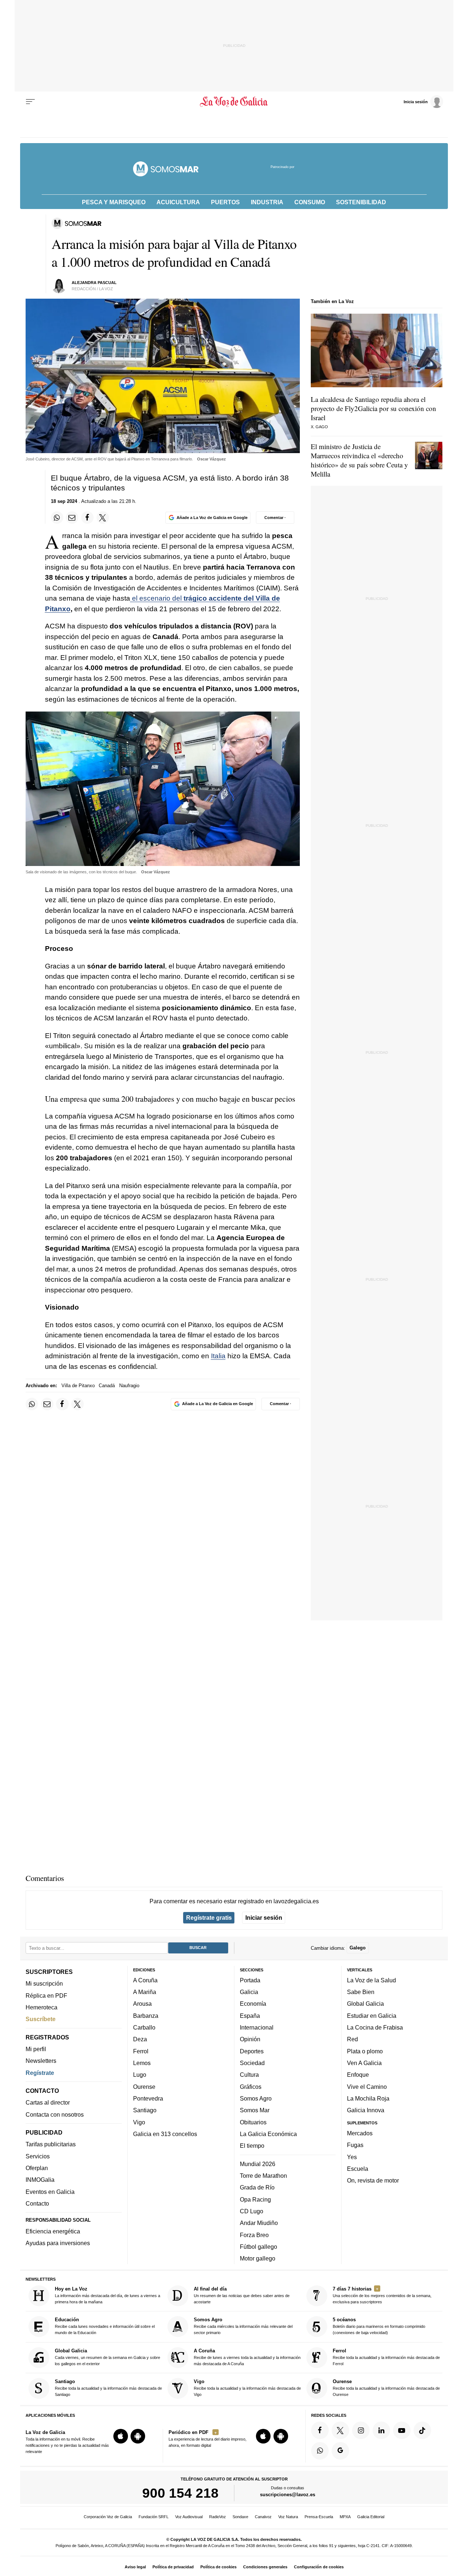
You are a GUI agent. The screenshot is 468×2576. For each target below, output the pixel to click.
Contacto (37, 2203)
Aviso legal (135, 2567)
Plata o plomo (365, 2051)
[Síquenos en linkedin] (381, 2430)
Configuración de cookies (319, 2567)
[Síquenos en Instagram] (361, 2430)
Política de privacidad (173, 2567)
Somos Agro (256, 2098)
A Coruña (145, 1980)
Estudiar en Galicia (372, 2016)
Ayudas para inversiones (58, 2243)
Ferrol (141, 2051)
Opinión (250, 2039)
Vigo (139, 2122)
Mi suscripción (44, 1983)
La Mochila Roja (368, 2098)
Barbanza (146, 2016)
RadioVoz (218, 2517)
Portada (250, 1980)
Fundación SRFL (154, 2517)
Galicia (249, 1992)
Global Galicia (365, 2004)
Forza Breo (254, 2235)
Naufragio (129, 1386)
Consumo (310, 202)
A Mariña (145, 1992)
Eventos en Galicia (50, 2192)
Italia (218, 1356)
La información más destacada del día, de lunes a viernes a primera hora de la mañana (107, 2295)
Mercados (360, 2133)
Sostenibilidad (361, 202)
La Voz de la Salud (371, 1980)
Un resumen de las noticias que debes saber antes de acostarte (242, 2295)
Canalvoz (263, 2517)
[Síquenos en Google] (340, 2451)
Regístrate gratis (209, 1918)
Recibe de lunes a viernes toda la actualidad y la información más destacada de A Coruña (247, 2357)
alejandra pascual (94, 283)
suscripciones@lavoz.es (288, 2495)
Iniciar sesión (264, 1918)
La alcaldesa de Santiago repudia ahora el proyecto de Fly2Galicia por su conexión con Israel (373, 408)
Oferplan (37, 2168)
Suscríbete (41, 2019)
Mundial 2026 (258, 2164)
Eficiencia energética (53, 2231)
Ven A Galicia (364, 2063)
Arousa (142, 2004)
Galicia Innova (366, 2110)
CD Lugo (252, 2211)
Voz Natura (288, 2517)
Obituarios (253, 2122)
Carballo (144, 2027)
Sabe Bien (361, 1992)
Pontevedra (148, 2098)
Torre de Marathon (263, 2176)
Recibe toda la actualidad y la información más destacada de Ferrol (386, 2357)
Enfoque (358, 2075)
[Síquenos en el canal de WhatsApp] (320, 2451)
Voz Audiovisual (189, 2517)
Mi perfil (36, 2049)
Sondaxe (240, 2517)
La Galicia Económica (268, 2134)
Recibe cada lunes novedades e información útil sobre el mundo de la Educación (105, 2326)
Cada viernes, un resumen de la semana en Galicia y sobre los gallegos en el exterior (107, 2357)
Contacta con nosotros (55, 2114)
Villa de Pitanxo (78, 1386)
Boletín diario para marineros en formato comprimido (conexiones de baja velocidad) (379, 2326)
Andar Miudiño (259, 2223)
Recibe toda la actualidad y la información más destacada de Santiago (108, 2388)
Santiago (145, 2110)
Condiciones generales (265, 2567)
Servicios (38, 2156)
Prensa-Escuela (319, 2517)
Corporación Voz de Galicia (108, 2517)
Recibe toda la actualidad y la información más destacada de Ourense (386, 2388)
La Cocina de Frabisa (375, 2027)
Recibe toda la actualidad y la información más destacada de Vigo (247, 2388)
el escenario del (157, 598)
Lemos (142, 2063)
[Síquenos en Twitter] (340, 2430)
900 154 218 (180, 2493)
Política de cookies (218, 2567)
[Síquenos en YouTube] (402, 2430)
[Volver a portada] (234, 102)
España (250, 2016)
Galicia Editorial (371, 2517)
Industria (267, 202)
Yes (352, 2157)
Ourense (144, 2086)
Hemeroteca (41, 2007)
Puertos (225, 202)
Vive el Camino (367, 2086)
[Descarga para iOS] (121, 2436)
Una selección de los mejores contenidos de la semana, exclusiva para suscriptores (382, 2295)
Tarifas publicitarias (51, 2144)
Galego (358, 1948)
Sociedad (252, 2063)
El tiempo (252, 2146)
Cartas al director (48, 2102)
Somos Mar (255, 2110)
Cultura (249, 2075)
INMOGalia (40, 2180)
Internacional (257, 2027)
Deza (140, 2039)
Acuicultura (178, 202)
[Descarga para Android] (138, 2436)
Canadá (107, 1386)
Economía (253, 2004)
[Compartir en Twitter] (103, 518)
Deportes (252, 2051)
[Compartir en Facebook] (87, 518)
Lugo (140, 2075)
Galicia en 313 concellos (165, 2134)
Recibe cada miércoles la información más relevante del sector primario (243, 2326)
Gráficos (251, 2086)
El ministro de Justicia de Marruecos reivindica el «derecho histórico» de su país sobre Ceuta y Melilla (359, 460)
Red (352, 2039)
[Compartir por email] (72, 518)
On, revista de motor (373, 2180)
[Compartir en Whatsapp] (57, 518)
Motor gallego (258, 2258)
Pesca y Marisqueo (114, 202)
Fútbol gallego (258, 2247)
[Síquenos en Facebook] (320, 2430)
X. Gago (319, 427)
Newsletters (41, 2061)
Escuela (358, 2169)
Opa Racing (255, 2199)
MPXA (345, 2517)
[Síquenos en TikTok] (422, 2430)
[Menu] (30, 102)
